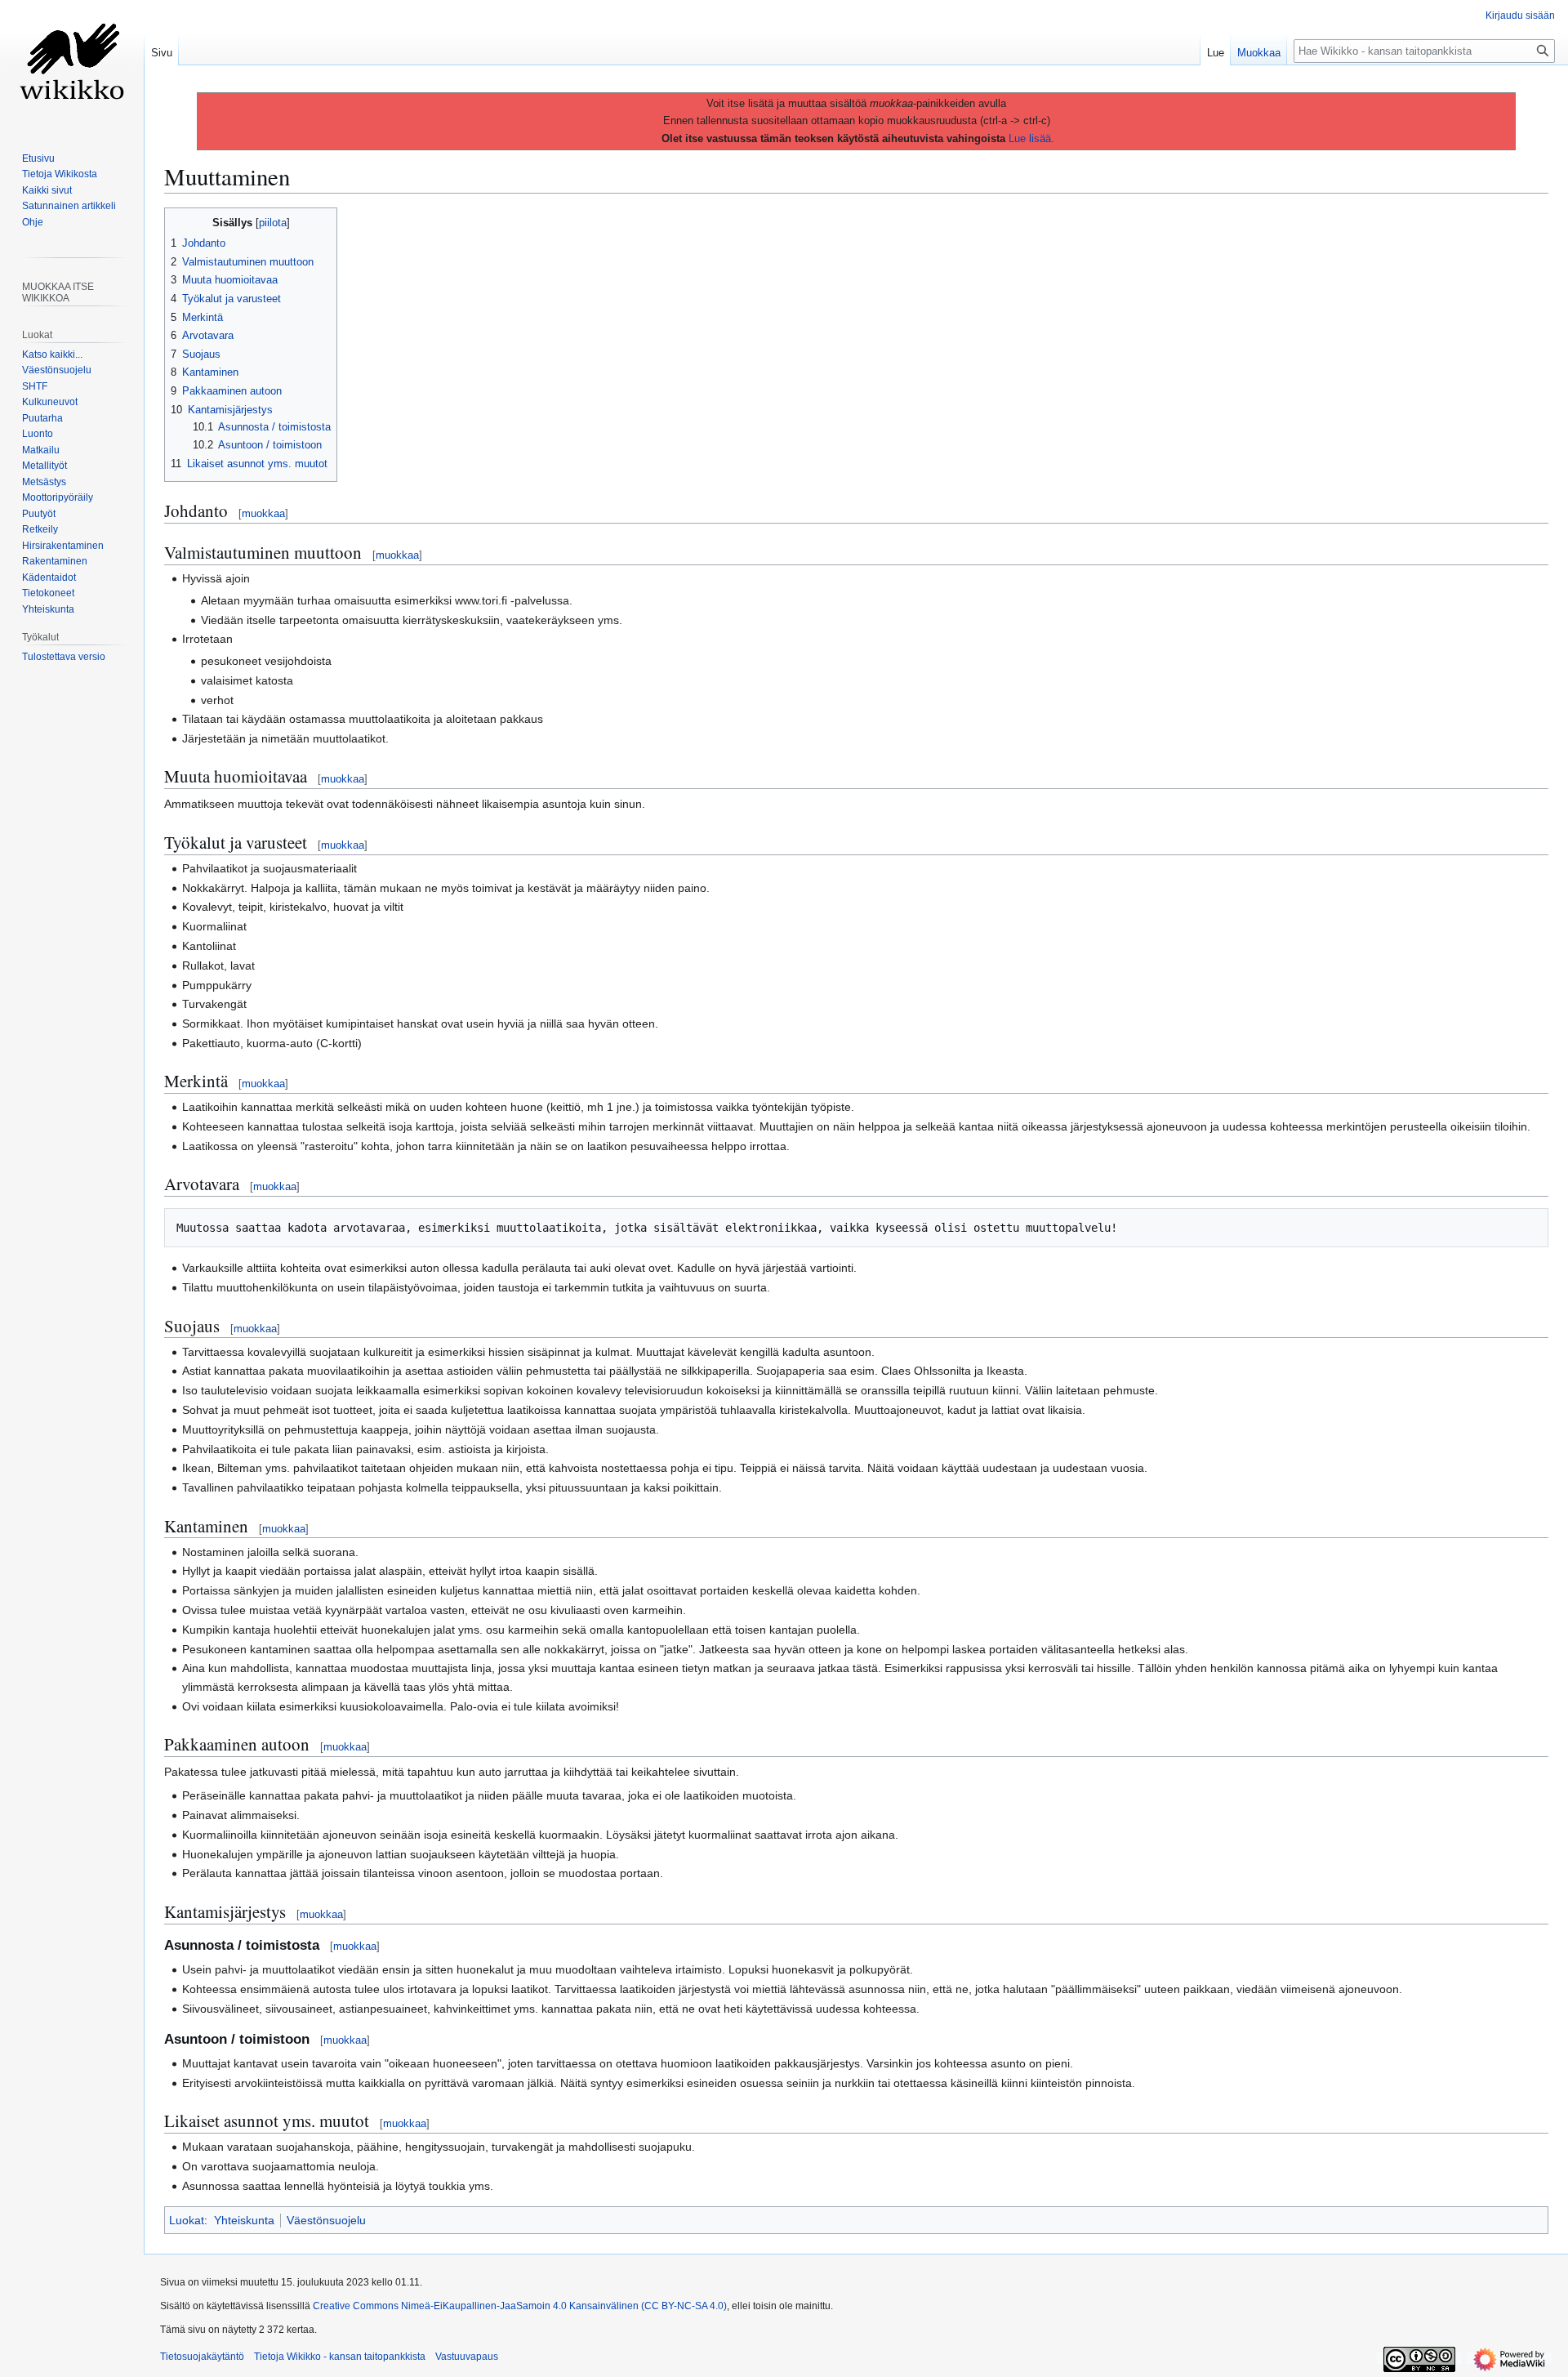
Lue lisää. (1031, 138)
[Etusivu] (72, 65)
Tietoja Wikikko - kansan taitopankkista (340, 2357)
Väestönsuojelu (326, 2220)
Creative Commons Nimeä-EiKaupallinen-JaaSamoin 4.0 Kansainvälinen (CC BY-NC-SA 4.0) (520, 2306)
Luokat (187, 2220)
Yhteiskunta (244, 2220)
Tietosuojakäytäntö (202, 2357)
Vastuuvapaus (467, 2357)
